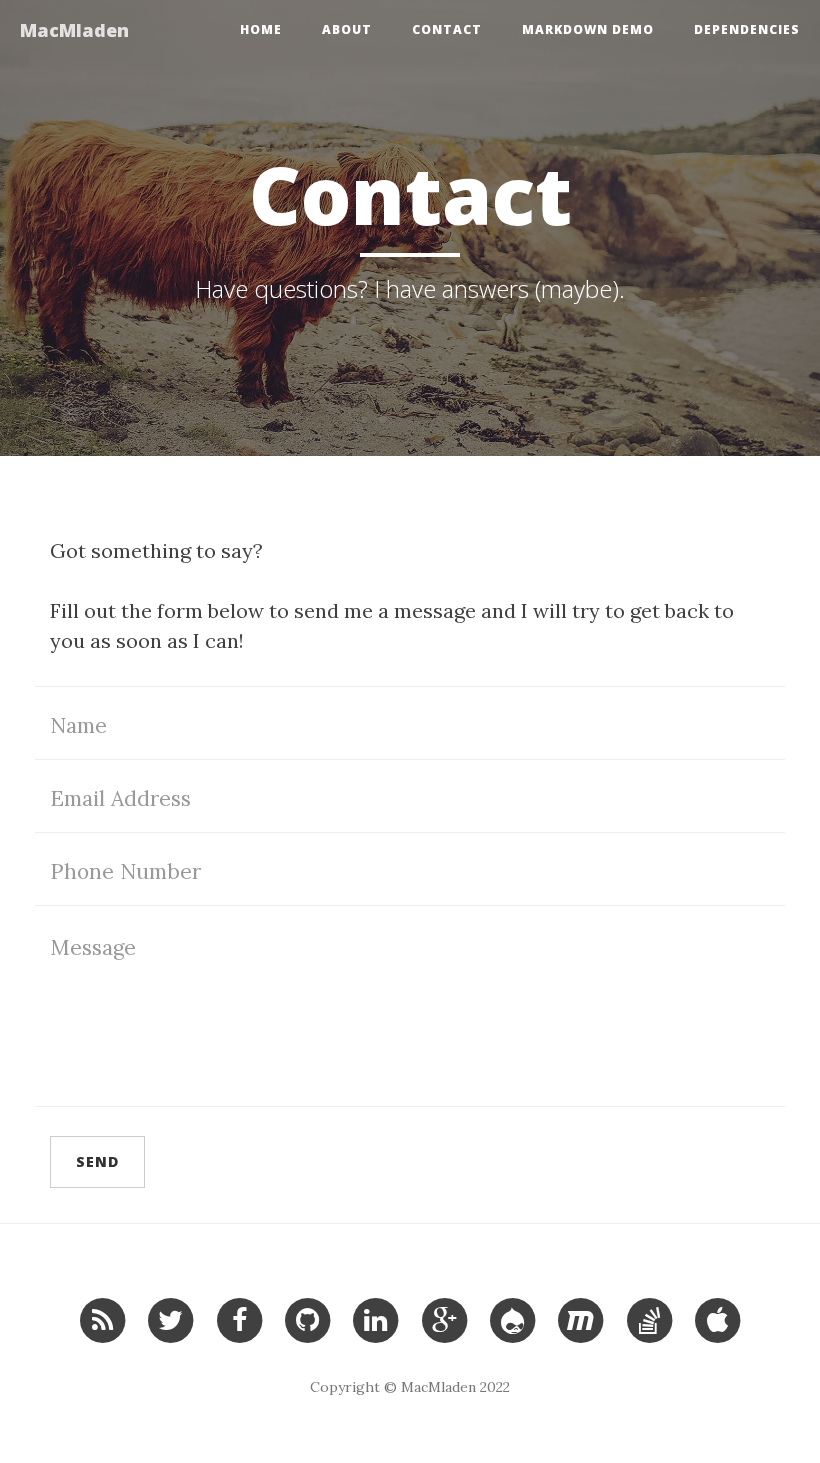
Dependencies (747, 29)
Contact (447, 29)
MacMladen (74, 30)
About (347, 29)
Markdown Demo (588, 29)
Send (97, 1161)
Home (261, 29)
